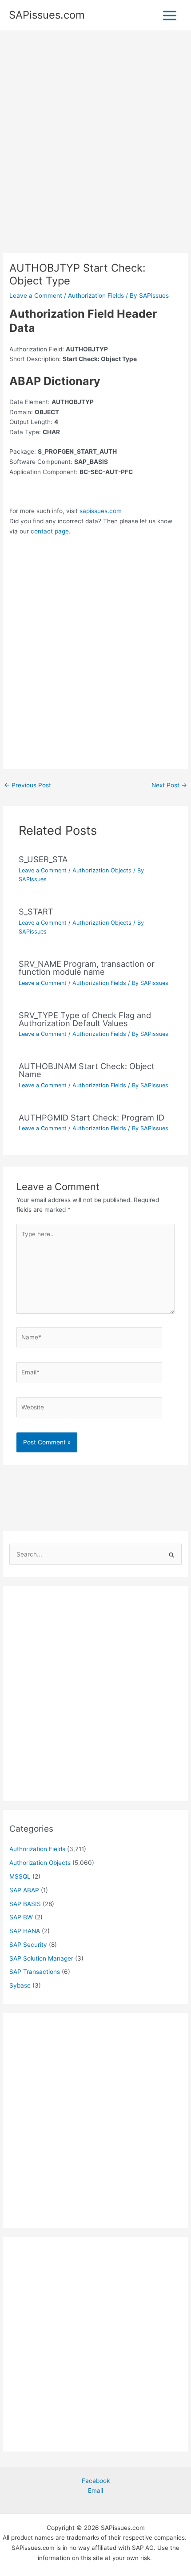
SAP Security (28, 1945)
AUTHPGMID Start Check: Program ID (92, 1117)
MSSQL (20, 1876)
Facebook (96, 2481)
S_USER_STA (43, 859)
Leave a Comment (36, 296)
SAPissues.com (47, 15)
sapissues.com (101, 511)
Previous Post (28, 785)
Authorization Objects (102, 870)
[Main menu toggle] (170, 15)
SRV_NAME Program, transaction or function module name (87, 968)
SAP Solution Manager (41, 1958)
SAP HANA (25, 1931)
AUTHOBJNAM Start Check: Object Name (87, 1070)
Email (95, 2490)
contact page (50, 531)
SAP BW (21, 1917)
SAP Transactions (35, 1972)
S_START (36, 911)
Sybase (20, 1985)
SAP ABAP (24, 1890)
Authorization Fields (96, 296)
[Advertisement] (95, 154)
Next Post (169, 785)
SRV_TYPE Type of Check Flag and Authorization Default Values (85, 1019)
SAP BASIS (25, 1904)
